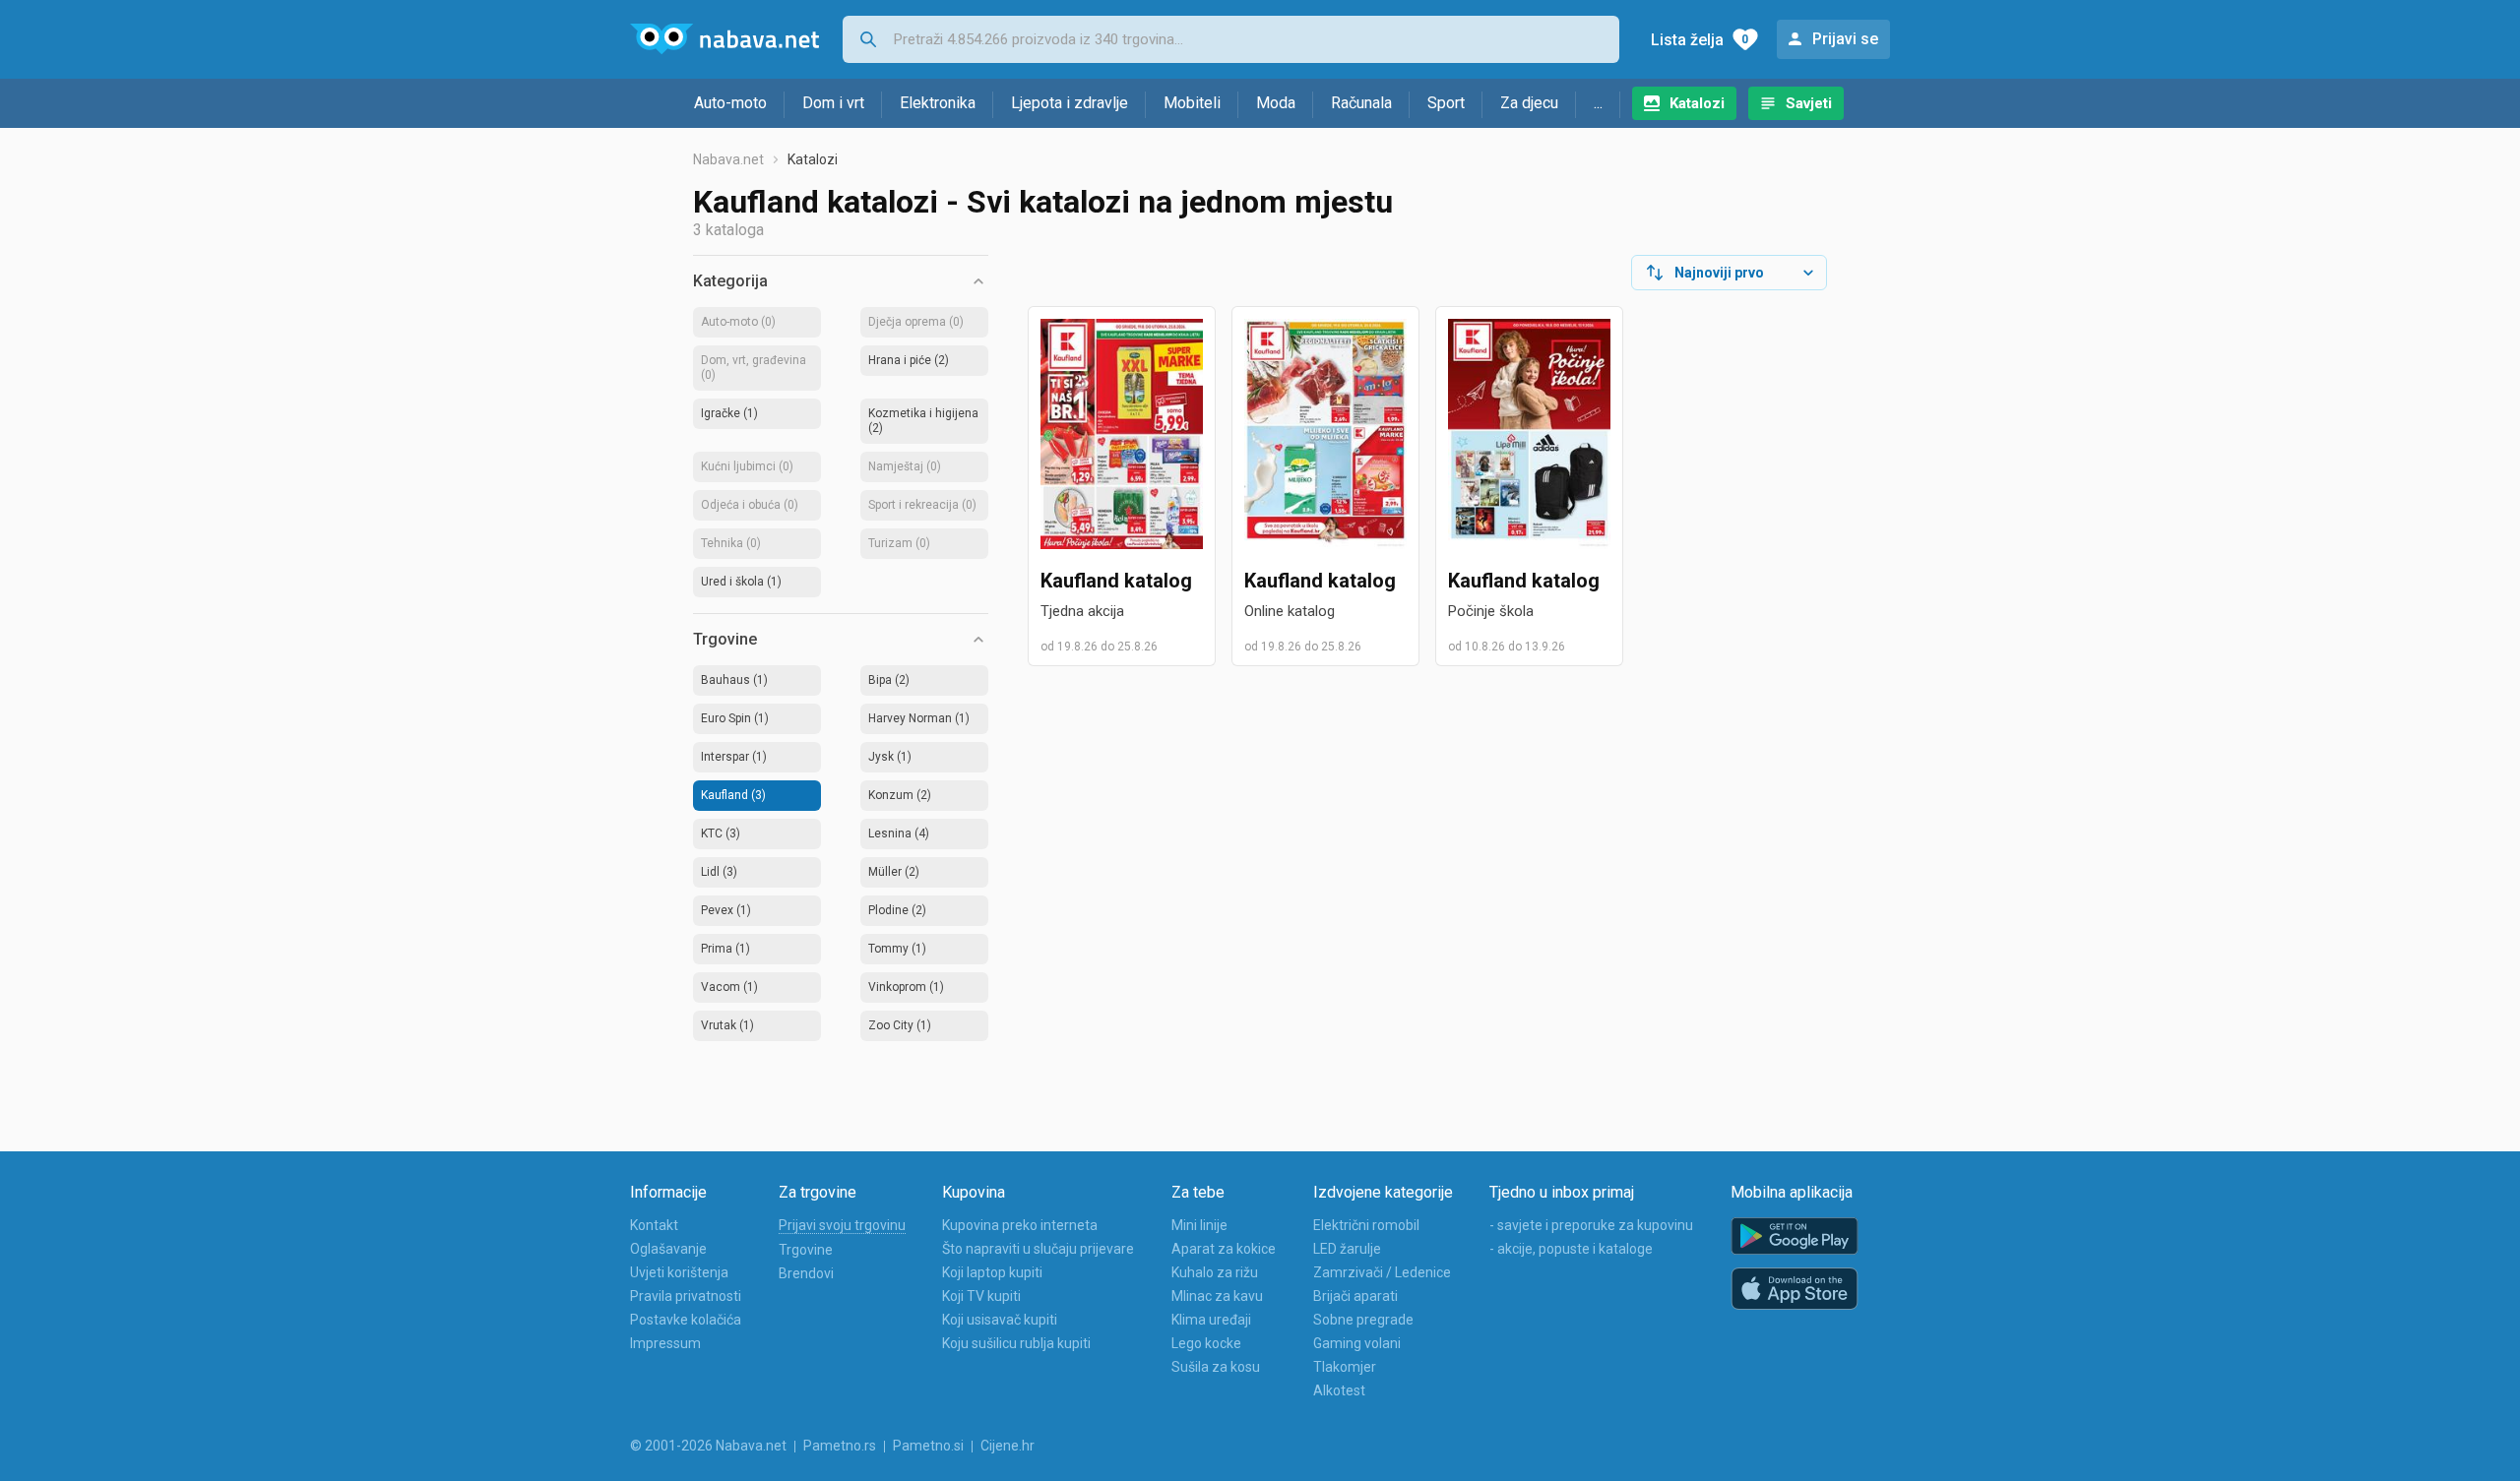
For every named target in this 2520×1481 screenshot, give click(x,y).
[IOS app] (1795, 1289)
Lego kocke (1206, 1343)
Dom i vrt (833, 103)
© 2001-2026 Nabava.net (708, 1446)
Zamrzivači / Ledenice (1382, 1272)
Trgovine (806, 1250)
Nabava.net (728, 159)
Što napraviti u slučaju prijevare (1038, 1249)
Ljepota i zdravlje (1070, 103)
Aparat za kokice (1224, 1249)
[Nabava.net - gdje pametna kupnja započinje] (724, 39)
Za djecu (1529, 103)
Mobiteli (1192, 103)
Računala (1361, 103)
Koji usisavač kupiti (1000, 1320)
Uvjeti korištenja (679, 1272)
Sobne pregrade (1363, 1320)
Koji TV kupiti (981, 1296)
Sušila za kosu (1216, 1367)
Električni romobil (1366, 1225)
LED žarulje (1347, 1249)
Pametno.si (928, 1446)
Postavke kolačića (686, 1320)
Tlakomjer (1345, 1367)
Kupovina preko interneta (1020, 1225)
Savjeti (1809, 103)
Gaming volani (1357, 1343)
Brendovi (806, 1273)
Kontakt (654, 1225)
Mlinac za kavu (1217, 1296)
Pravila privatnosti (686, 1296)
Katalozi (1697, 103)
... (1598, 103)
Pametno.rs (840, 1446)
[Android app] (1795, 1236)
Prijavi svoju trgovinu (842, 1225)
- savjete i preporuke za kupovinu (1591, 1225)
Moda (1276, 103)
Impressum (665, 1343)
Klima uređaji (1211, 1320)
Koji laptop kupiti (992, 1272)
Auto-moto (730, 103)
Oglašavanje (668, 1249)
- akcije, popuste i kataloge (1571, 1249)
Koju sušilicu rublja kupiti (1016, 1343)
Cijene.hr (1008, 1446)
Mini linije (1199, 1225)
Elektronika (938, 103)
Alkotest (1339, 1390)
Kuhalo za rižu (1215, 1272)
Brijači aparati (1355, 1296)
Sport (1446, 103)
